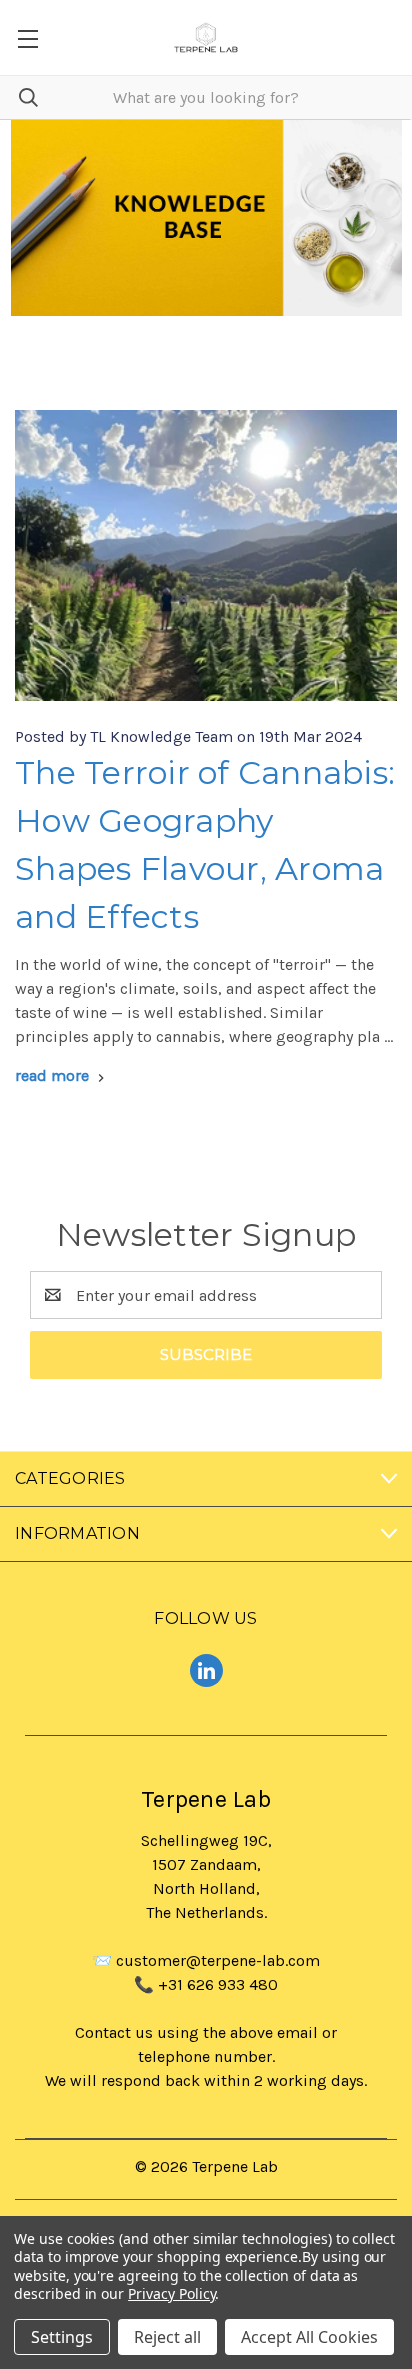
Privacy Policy (171, 2293)
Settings (62, 2337)
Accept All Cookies (309, 2337)
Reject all (167, 2337)
